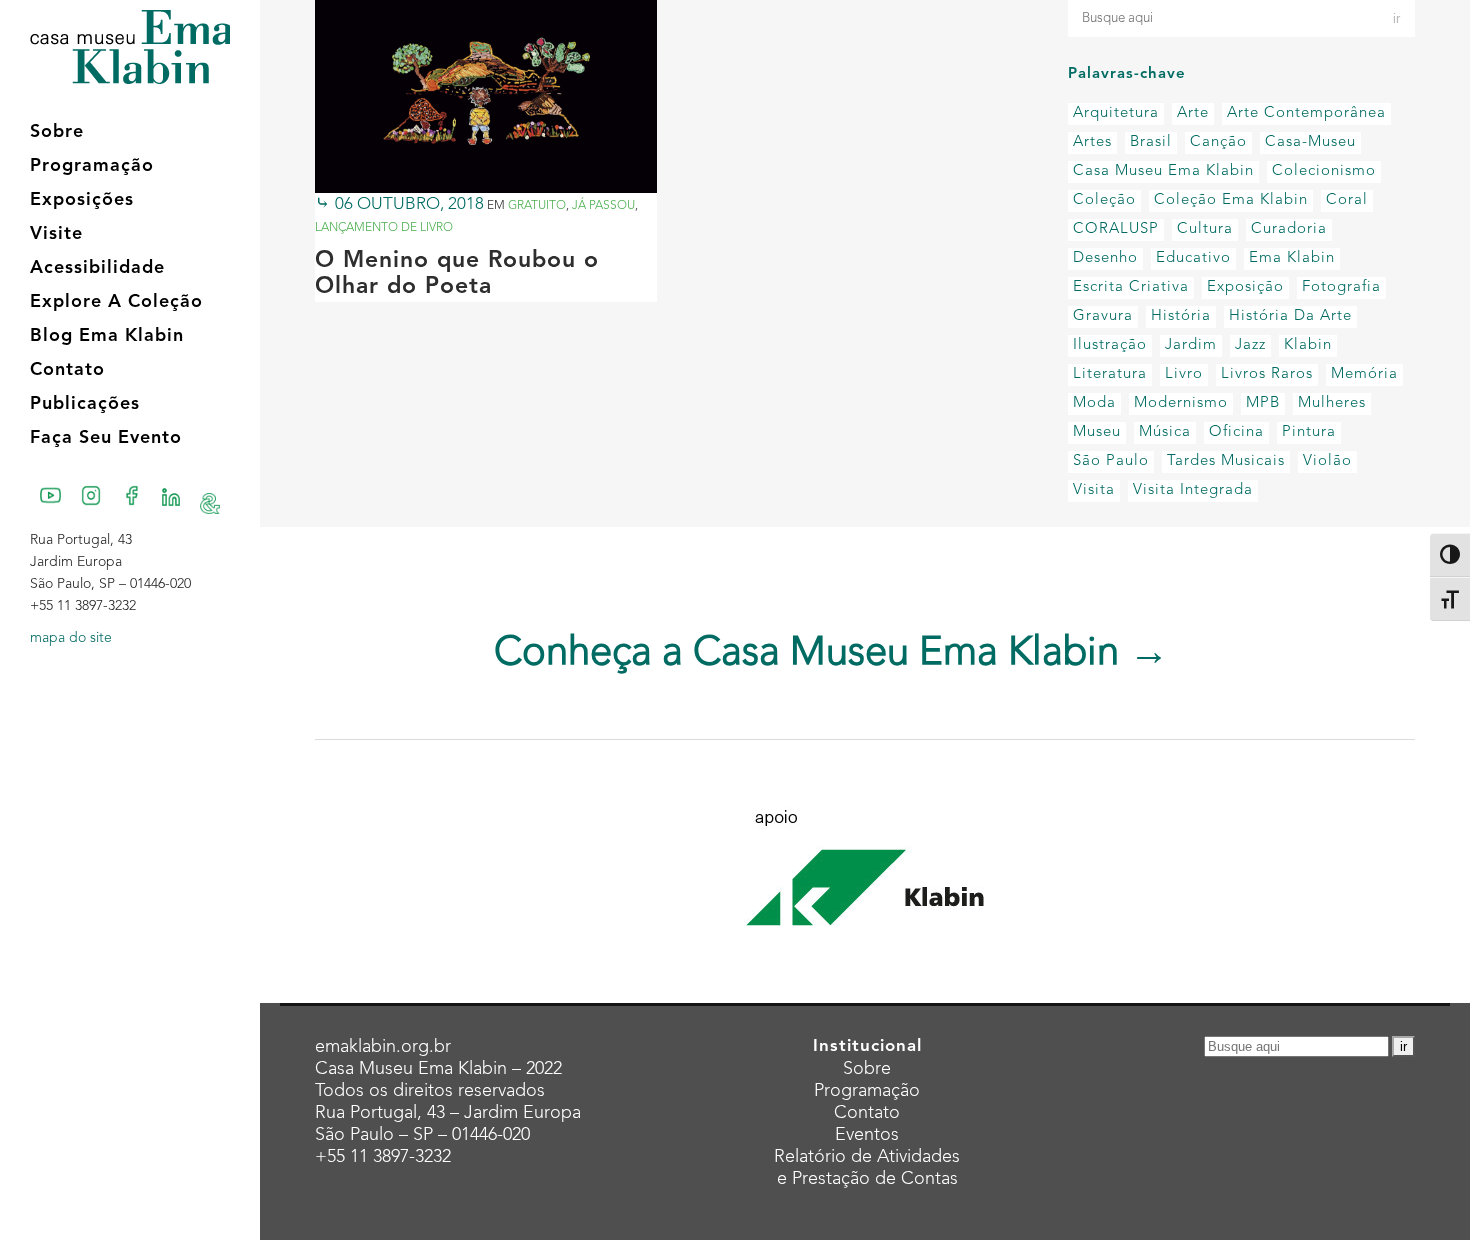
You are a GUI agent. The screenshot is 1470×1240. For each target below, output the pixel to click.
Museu (1097, 432)
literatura (1110, 374)
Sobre (867, 1069)
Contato (867, 1113)
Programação (867, 1091)
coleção (1104, 200)
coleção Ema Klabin (1231, 200)
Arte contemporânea (1306, 113)
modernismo (1181, 403)
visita (1094, 490)
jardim (1191, 345)
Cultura (1205, 229)
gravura (1103, 316)
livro (1184, 374)
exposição (1245, 287)
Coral (1347, 200)
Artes (1092, 142)
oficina (1236, 432)
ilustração (1110, 345)
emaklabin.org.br (383, 1047)
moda (1094, 403)
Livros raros (1267, 374)
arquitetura (1116, 113)
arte (1193, 113)
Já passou (603, 206)
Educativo (1193, 258)
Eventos (867, 1135)
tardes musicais (1226, 461)
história (1181, 316)
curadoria (1289, 229)
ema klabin (1292, 258)
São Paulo (1111, 461)
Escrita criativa (1131, 287)
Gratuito (537, 206)
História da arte (1290, 316)
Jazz (1250, 345)
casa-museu (1310, 142)
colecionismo (1324, 171)
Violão (1327, 461)
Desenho (1105, 258)
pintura (1309, 432)
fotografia (1341, 287)
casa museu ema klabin (1163, 171)
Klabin (1308, 345)
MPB (1263, 403)
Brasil (1151, 142)
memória (1364, 374)
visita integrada (1193, 490)
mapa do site (71, 638)
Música (1165, 432)
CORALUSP (1116, 229)
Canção (1218, 142)
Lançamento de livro (384, 228)
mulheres (1332, 403)
